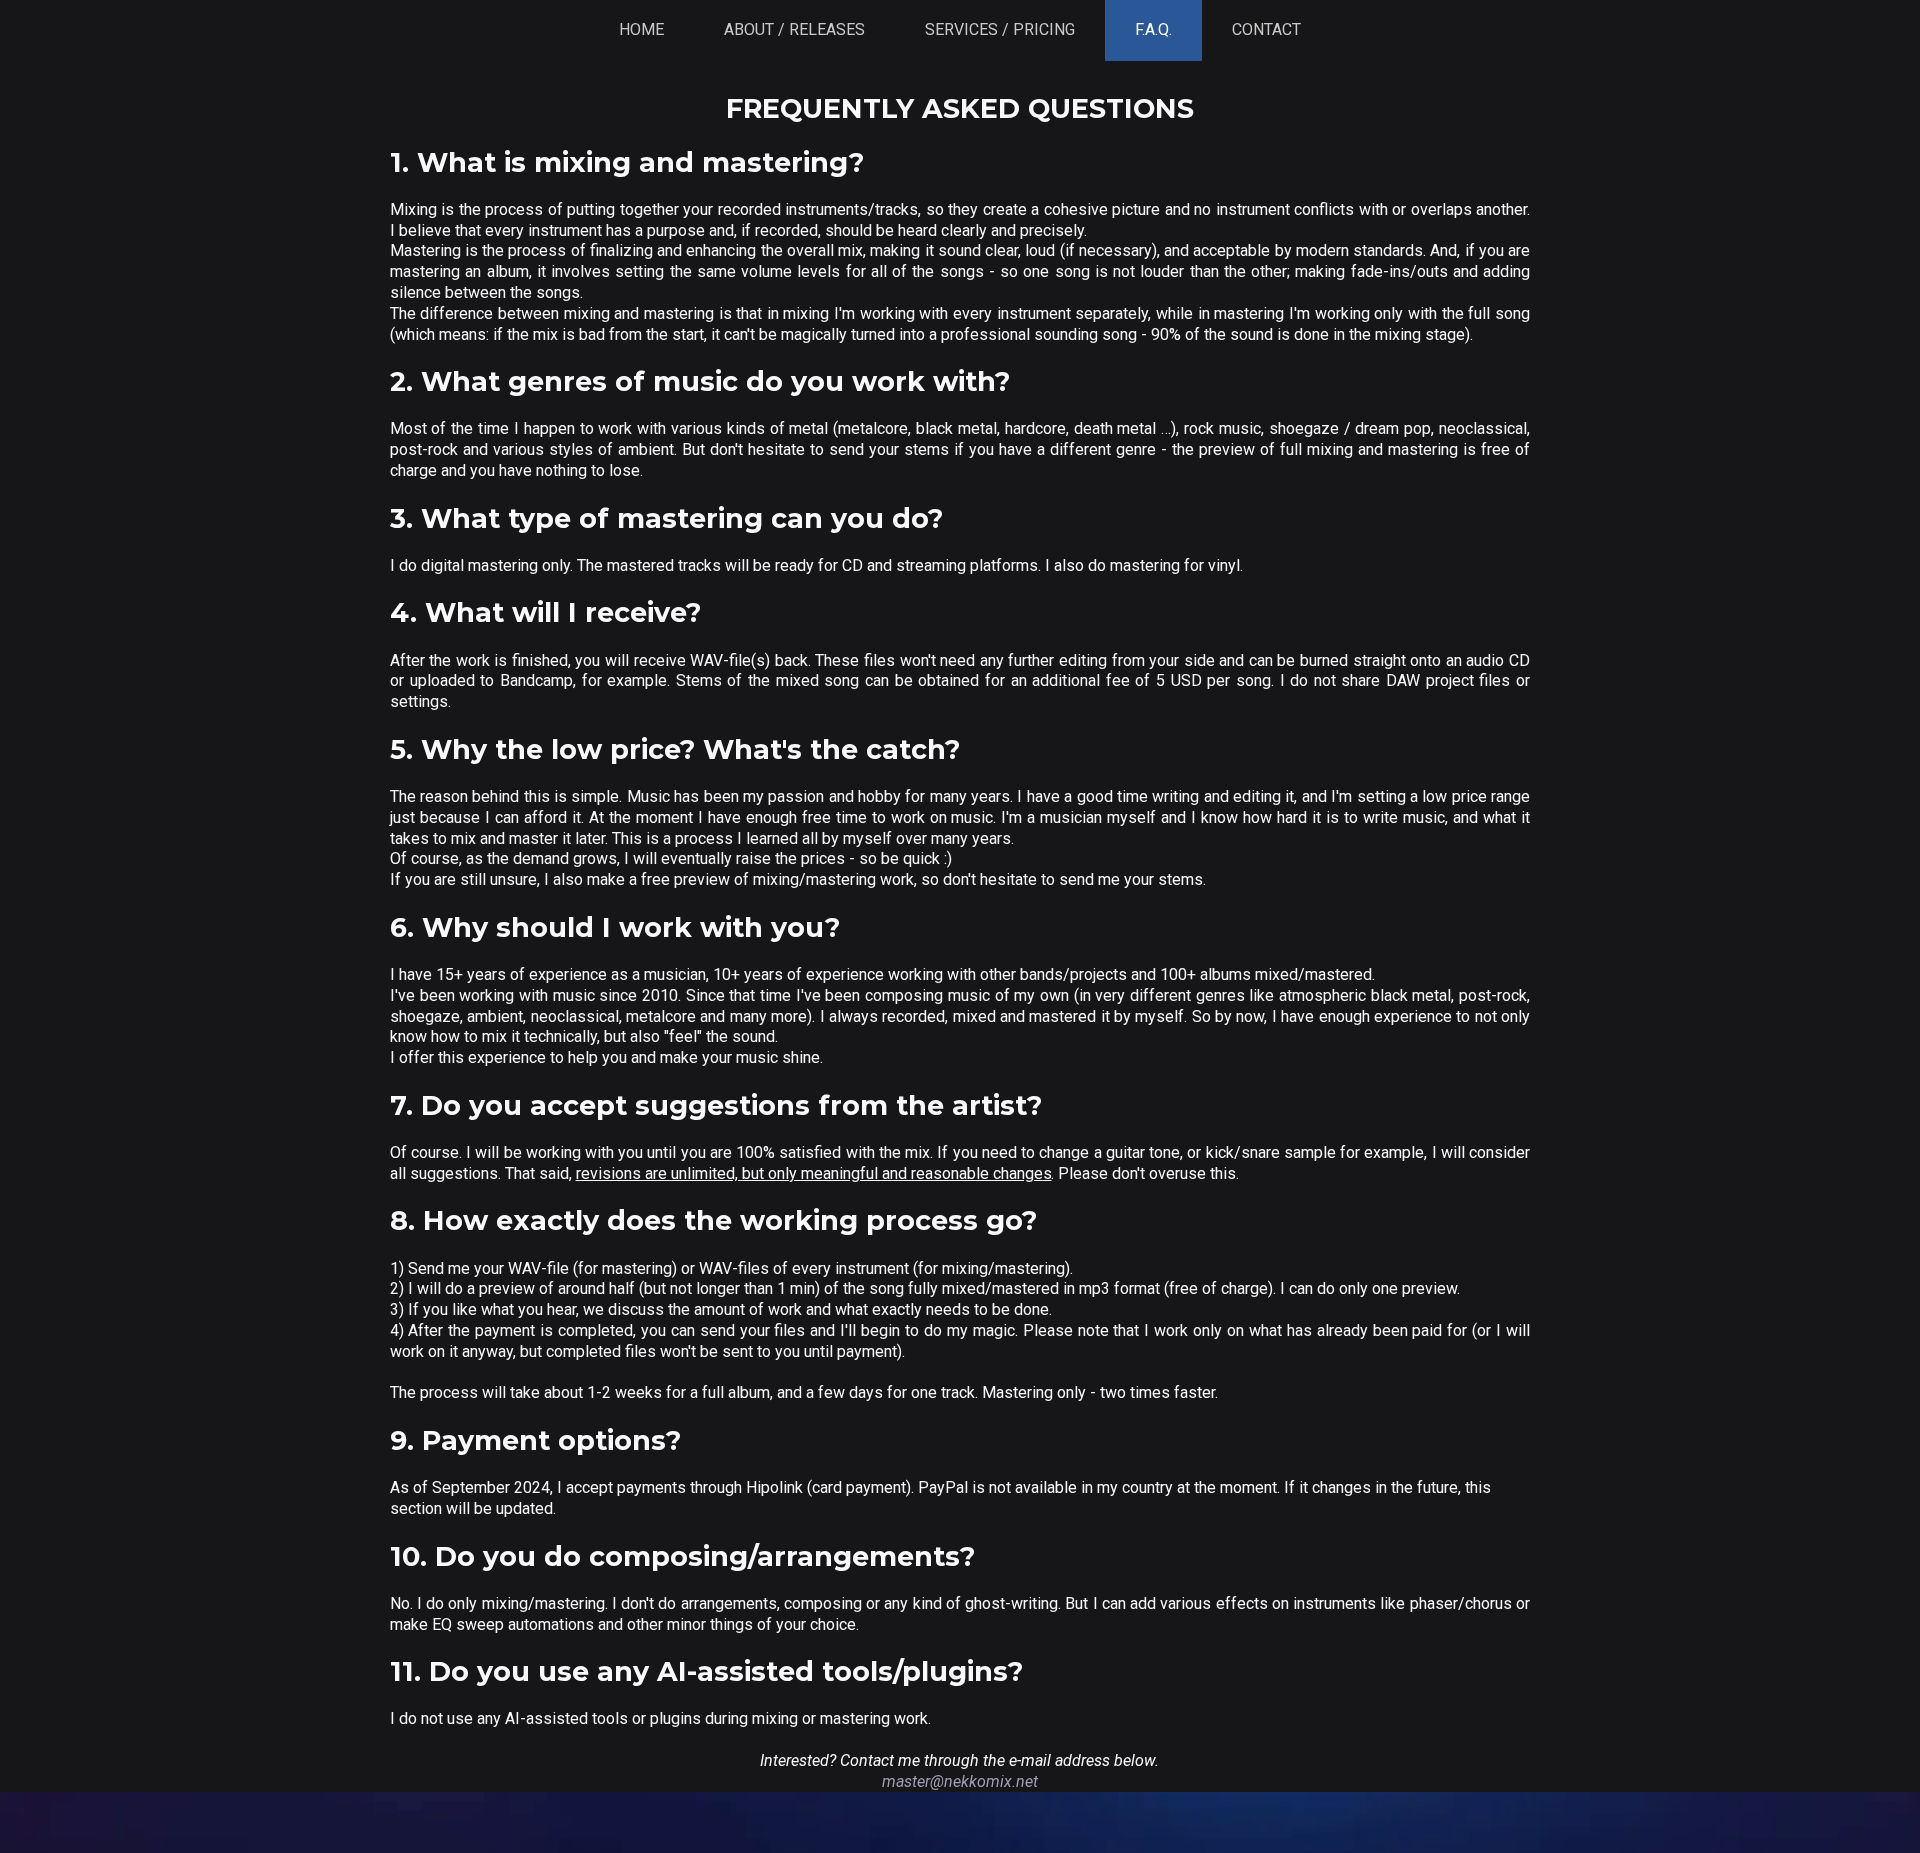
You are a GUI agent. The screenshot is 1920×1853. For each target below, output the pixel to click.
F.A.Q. (1153, 29)
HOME (641, 29)
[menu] (960, 30)
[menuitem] (641, 30)
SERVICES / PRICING (1000, 29)
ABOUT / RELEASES (794, 29)
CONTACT (1266, 29)
